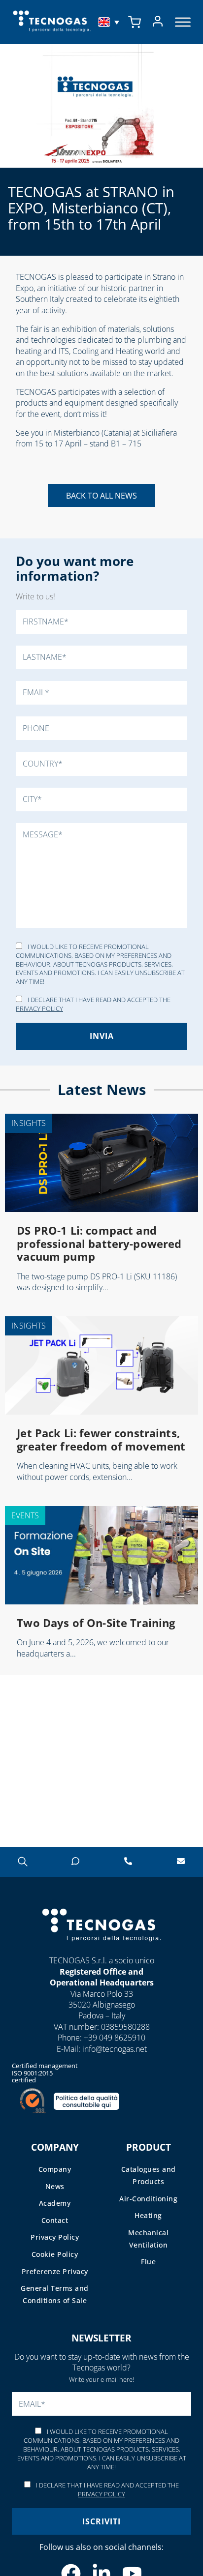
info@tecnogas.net (115, 2049)
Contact (55, 2220)
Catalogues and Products (149, 2175)
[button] (110, 22)
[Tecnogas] (102, 1951)
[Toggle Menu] (183, 22)
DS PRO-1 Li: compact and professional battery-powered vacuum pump (99, 1243)
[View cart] (135, 22)
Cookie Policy (55, 2254)
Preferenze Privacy (55, 2271)
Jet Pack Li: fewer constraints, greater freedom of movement (101, 1439)
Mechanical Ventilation (148, 2239)
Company (55, 2169)
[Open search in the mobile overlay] (22, 1861)
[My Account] (158, 22)
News (55, 2186)
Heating (148, 2215)
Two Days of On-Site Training (96, 1623)
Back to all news (101, 496)
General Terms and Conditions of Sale (55, 2294)
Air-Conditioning (148, 2199)
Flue (148, 2262)
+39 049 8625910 (115, 2038)
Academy (55, 2203)
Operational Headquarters (102, 1983)
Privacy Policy (39, 1008)
